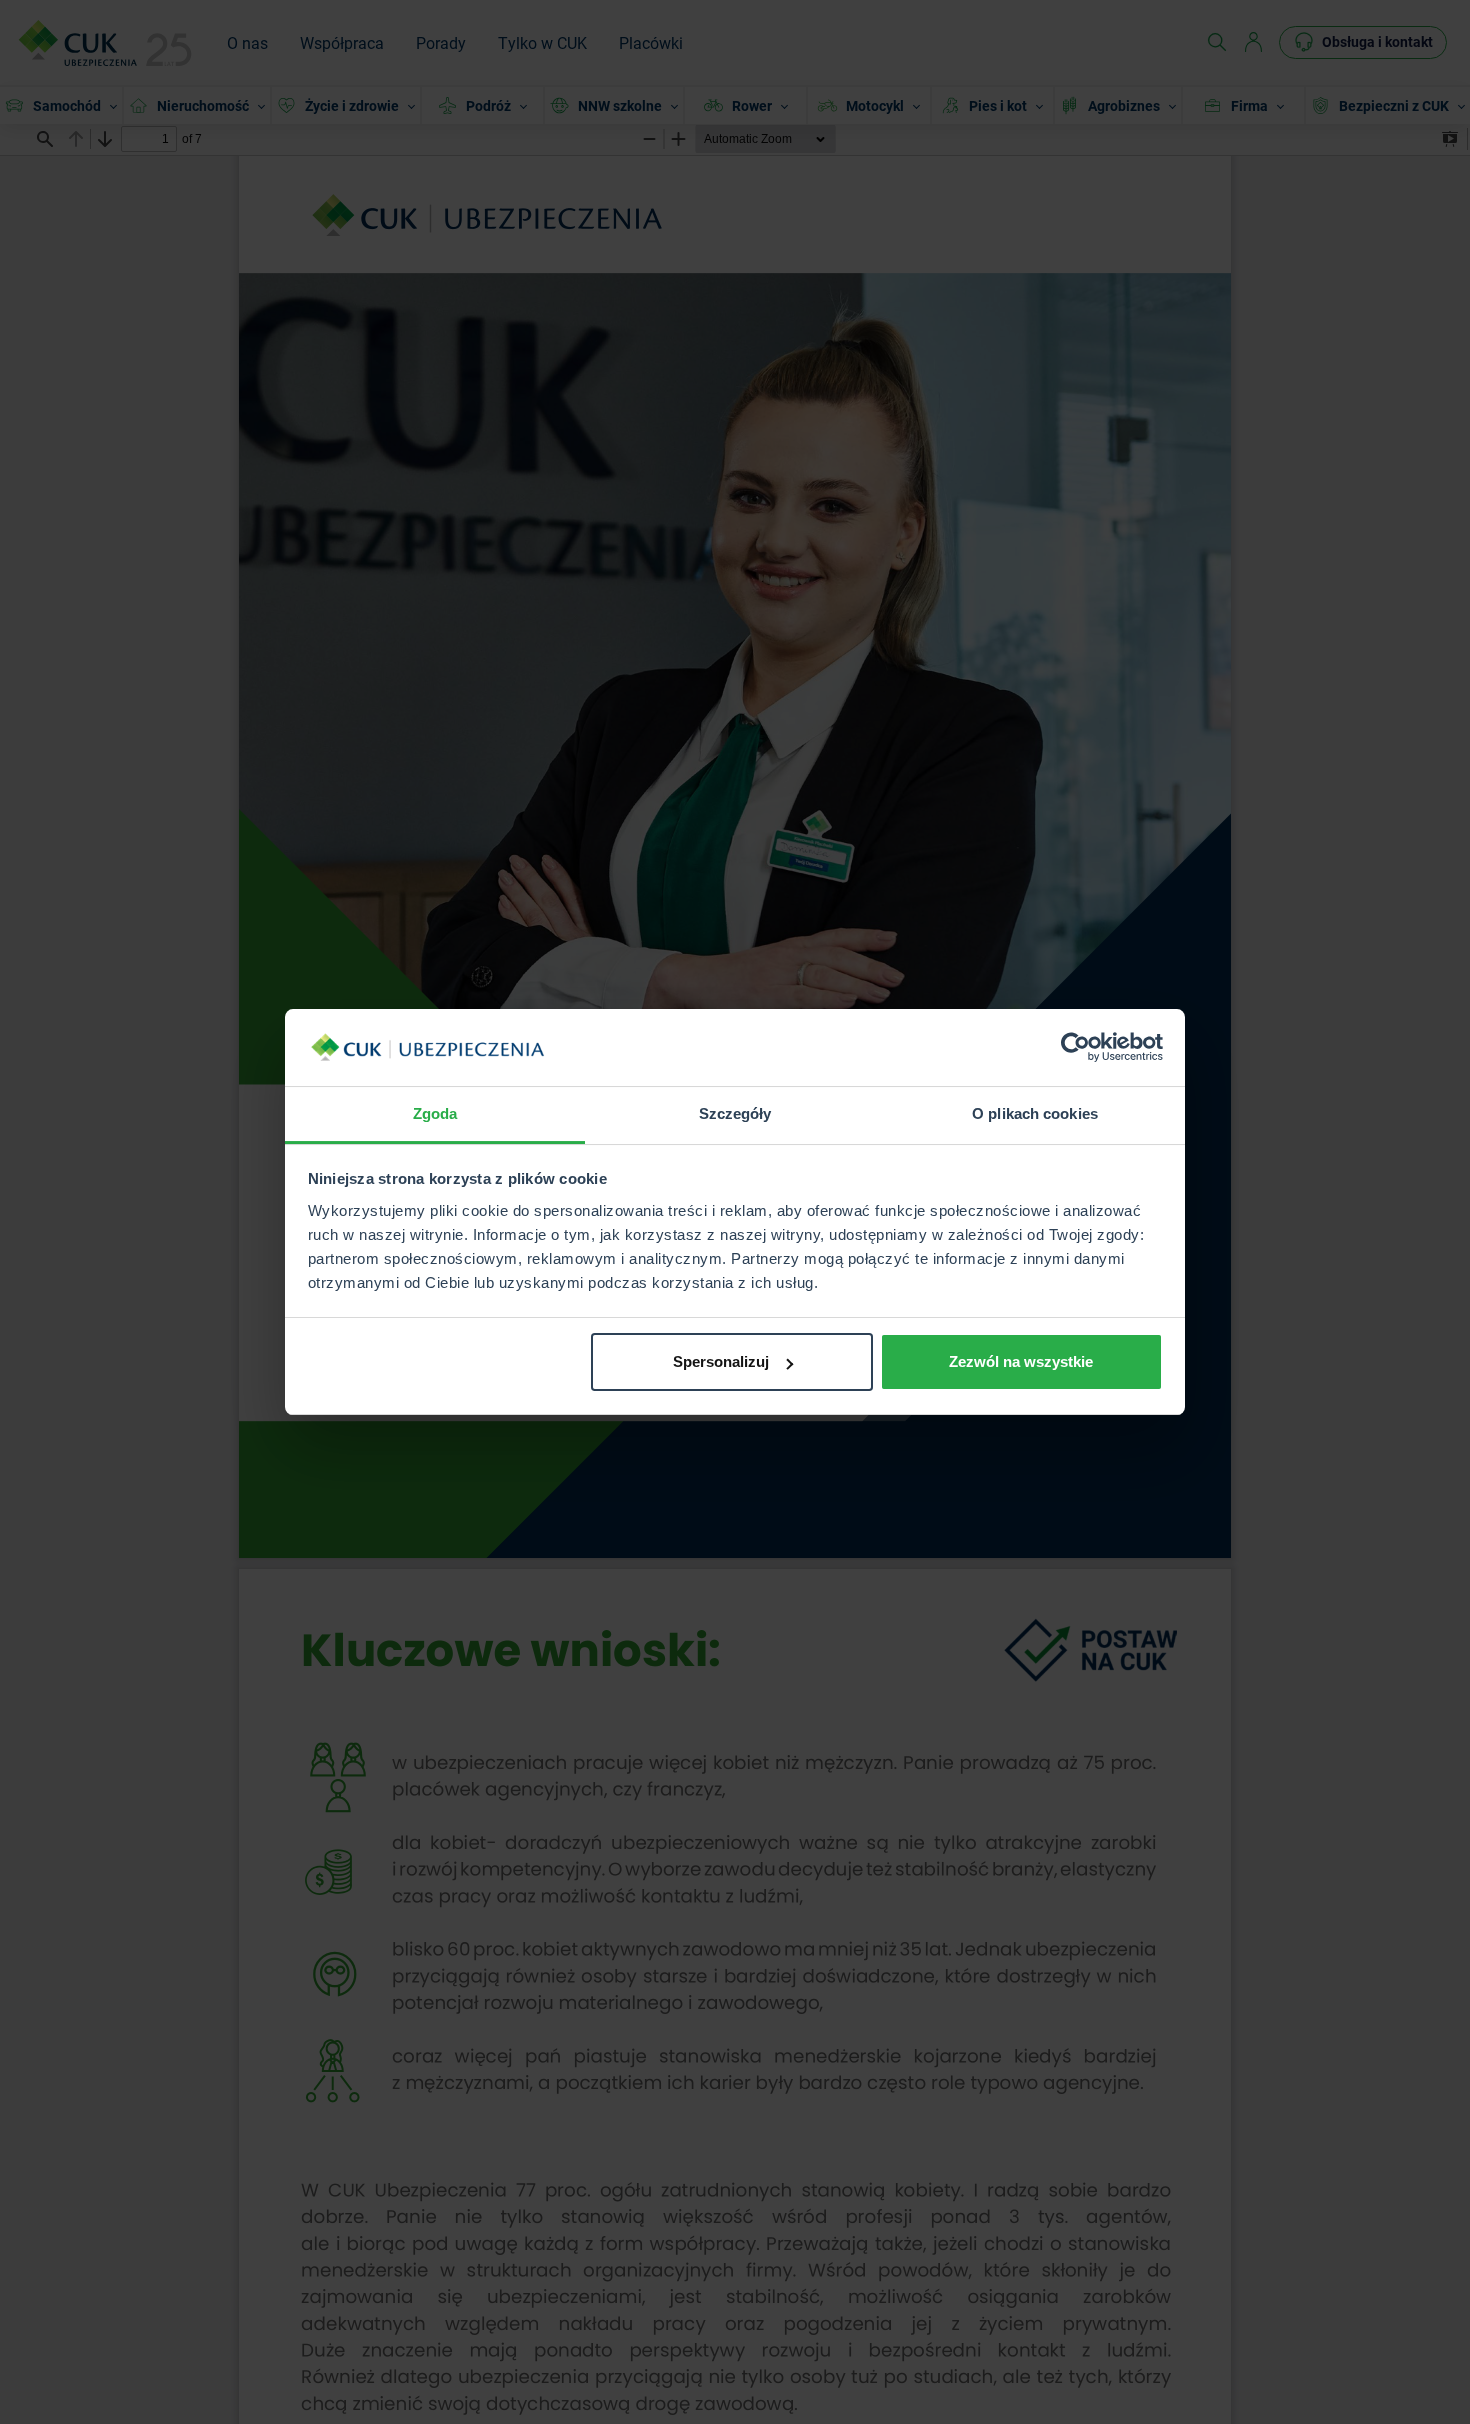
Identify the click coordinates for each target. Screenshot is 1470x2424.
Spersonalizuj (721, 1361)
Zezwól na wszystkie (1021, 1361)
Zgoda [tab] (435, 1113)
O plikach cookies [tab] (1035, 1113)
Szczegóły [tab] (735, 1113)
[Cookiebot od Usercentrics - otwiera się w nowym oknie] (1075, 1048)
